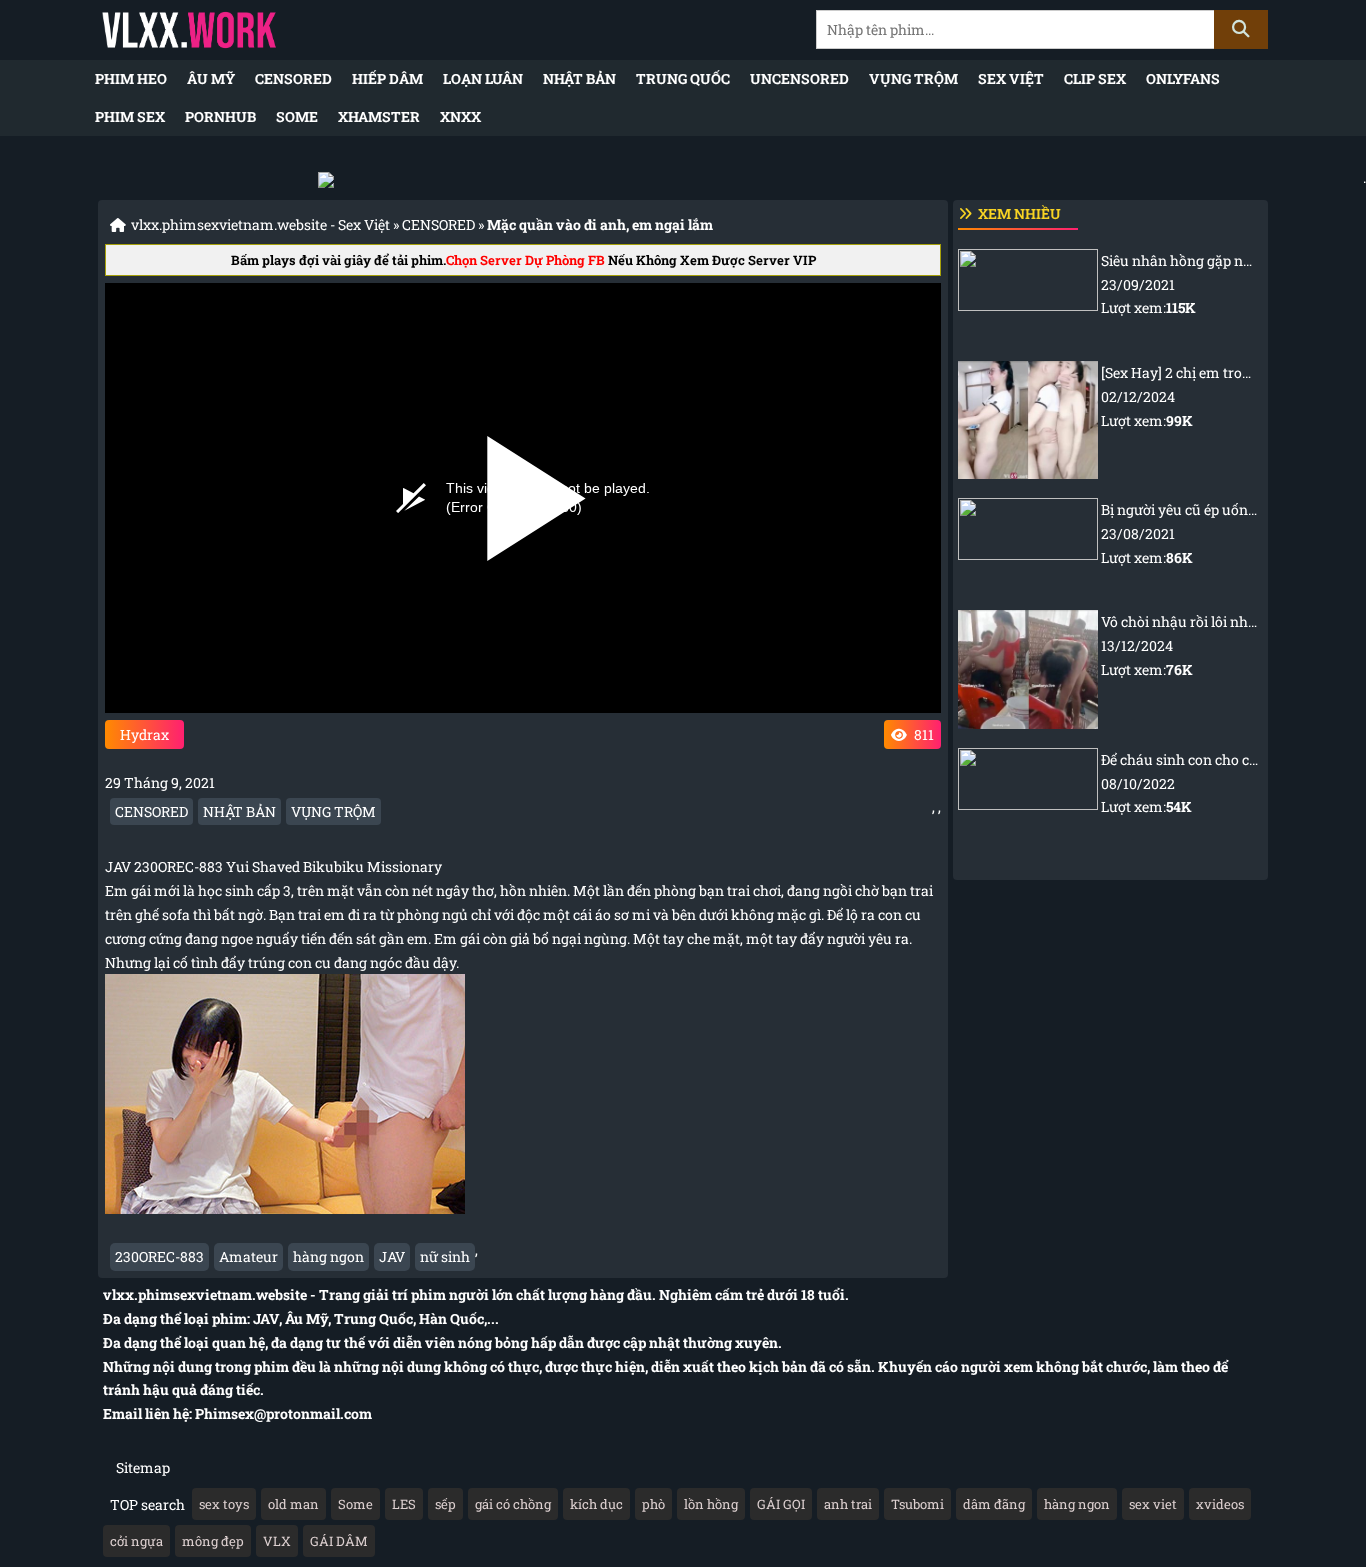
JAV (392, 1256)
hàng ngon (328, 1256)
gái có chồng (513, 1504)
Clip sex (1095, 78)
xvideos (1220, 1504)
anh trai (848, 1504)
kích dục (596, 1504)
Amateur (248, 1256)
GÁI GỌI (781, 1504)
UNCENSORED (799, 78)
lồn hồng (711, 1504)
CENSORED (293, 78)
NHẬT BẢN (579, 78)
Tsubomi (917, 1504)
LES (404, 1504)
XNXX (460, 116)
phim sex (130, 116)
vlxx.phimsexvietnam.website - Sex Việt (260, 224)
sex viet (1153, 1504)
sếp (445, 1504)
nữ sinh (445, 1256)
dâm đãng (994, 1504)
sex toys (224, 1504)
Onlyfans (1183, 78)
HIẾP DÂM (387, 78)
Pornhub (220, 116)
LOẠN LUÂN (483, 78)
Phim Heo (131, 78)
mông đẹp (213, 1541)
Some (297, 116)
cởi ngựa (136, 1541)
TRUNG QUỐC (683, 78)
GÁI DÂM (339, 1541)
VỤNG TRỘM (913, 78)
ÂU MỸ (211, 78)
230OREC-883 (159, 1256)
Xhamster (379, 116)
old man (293, 1504)
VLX (277, 1541)
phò (653, 1504)
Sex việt (1011, 78)
